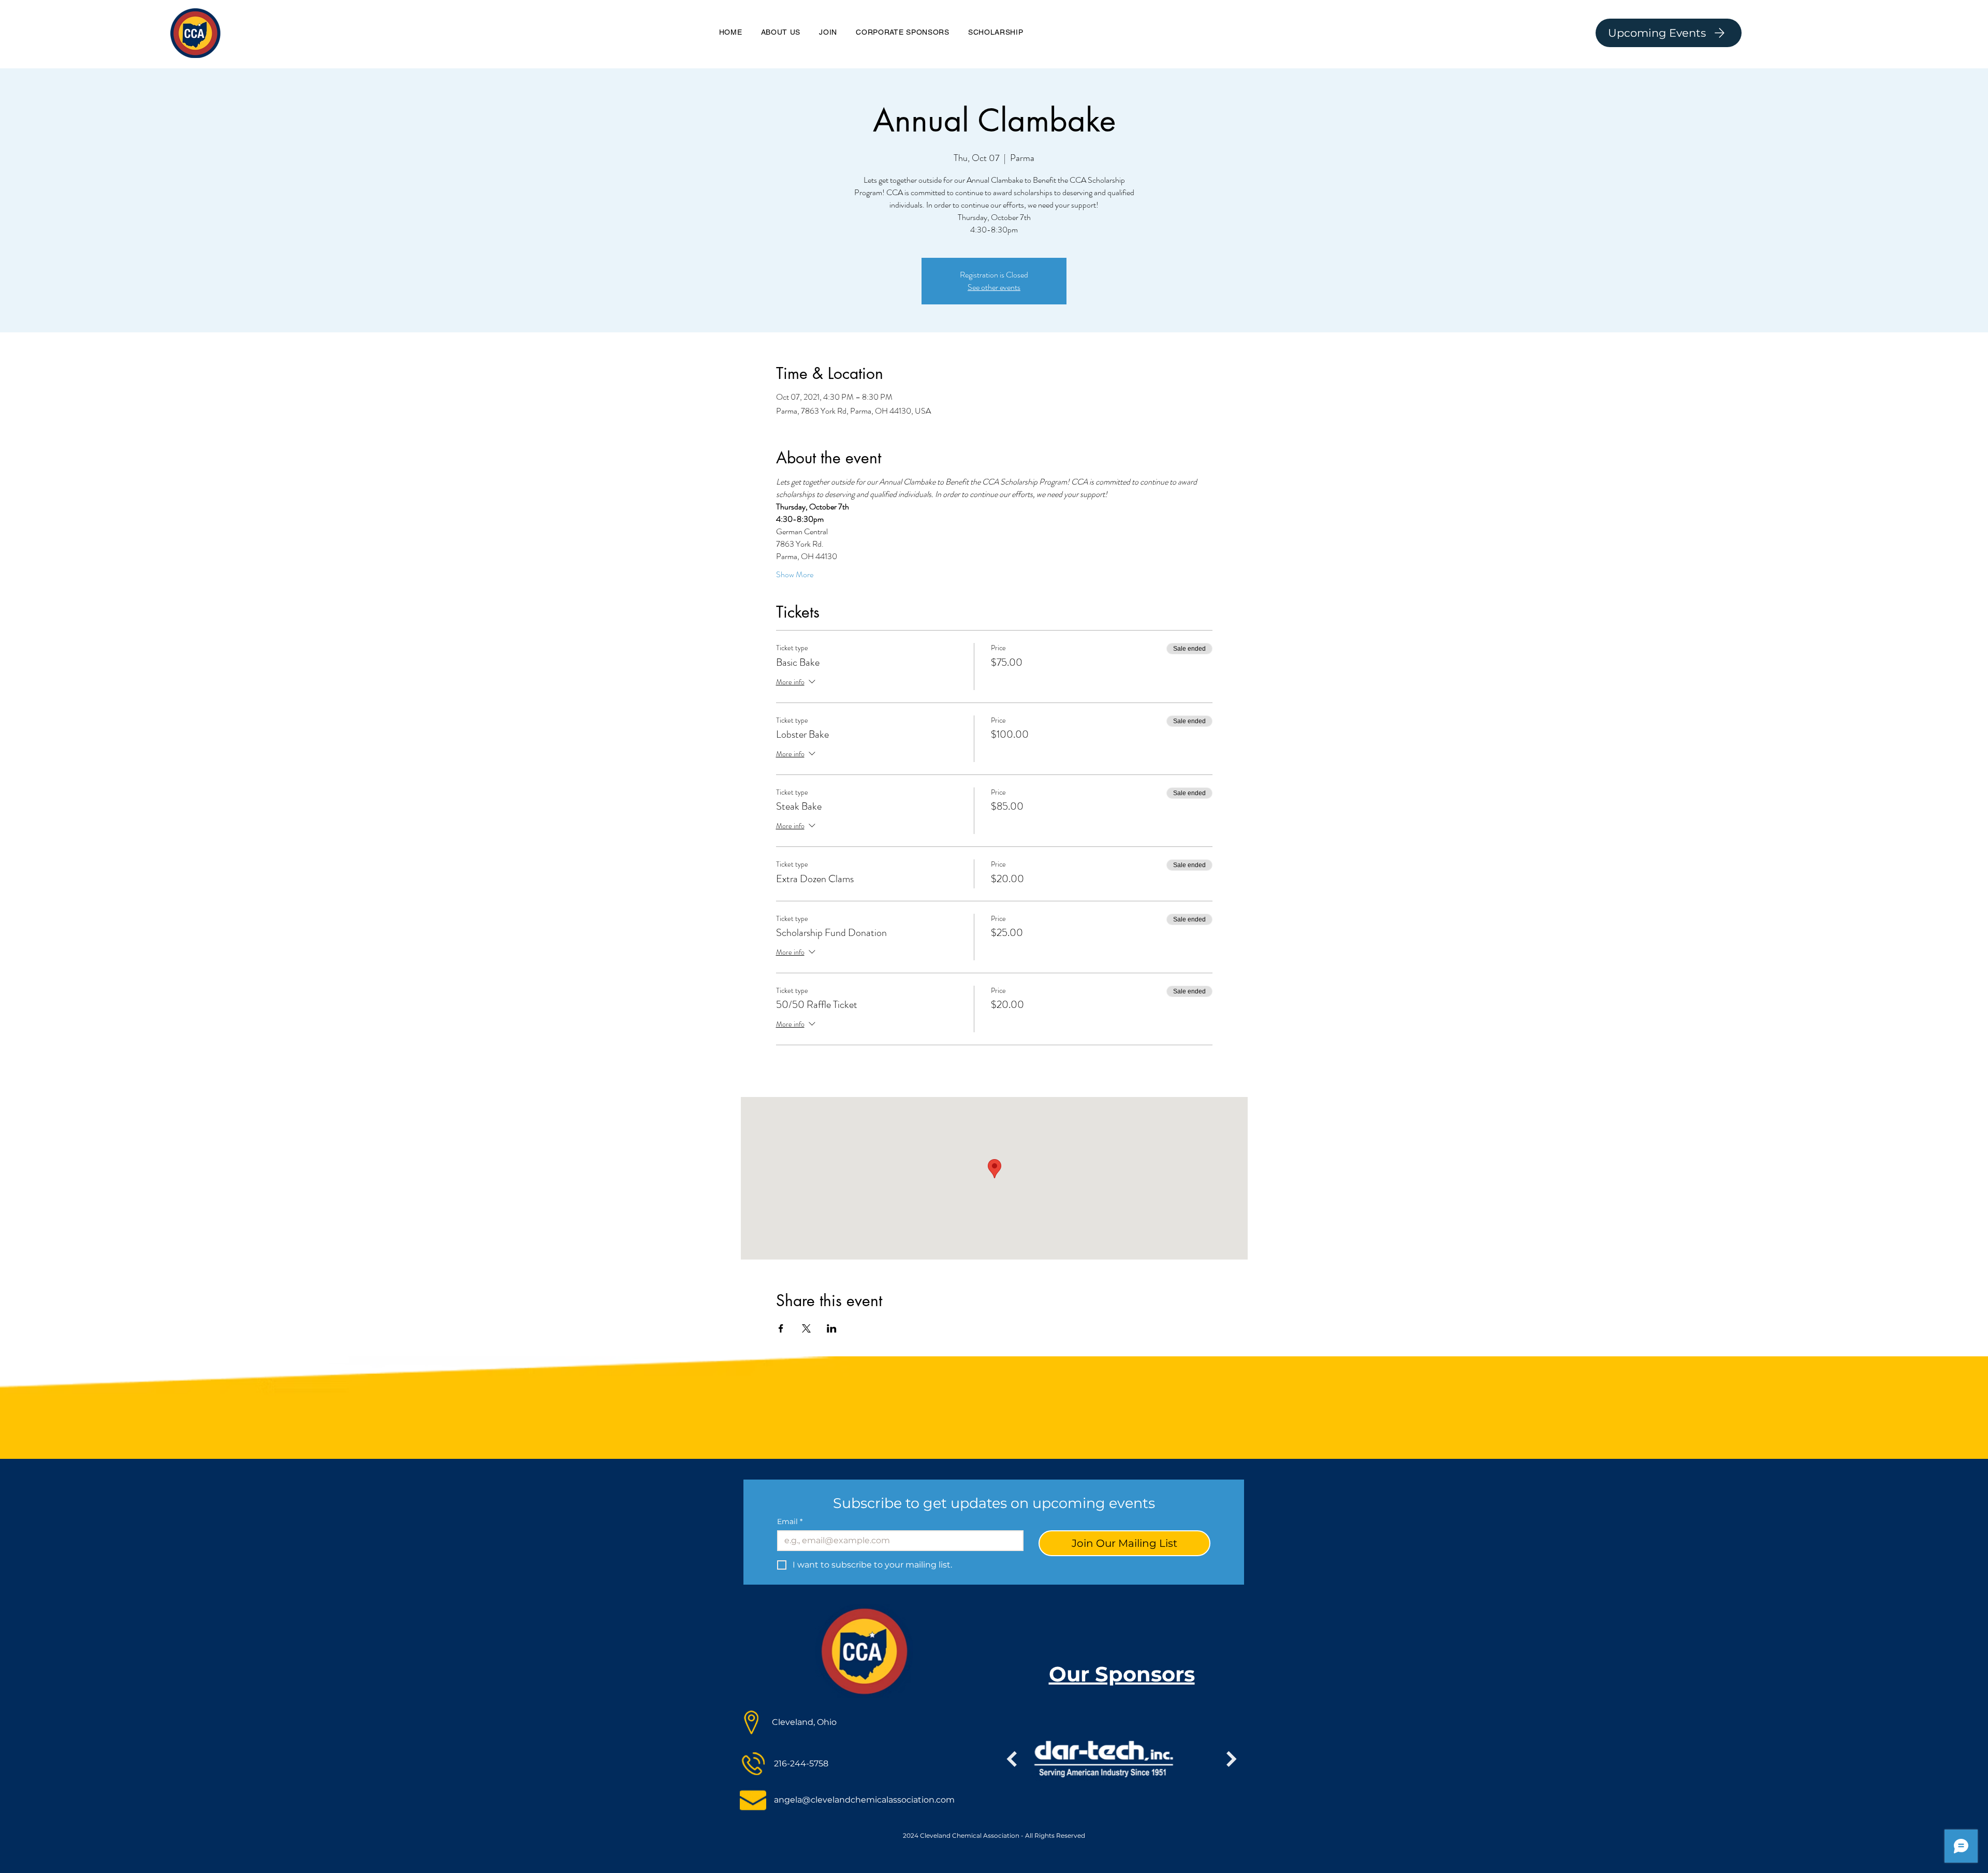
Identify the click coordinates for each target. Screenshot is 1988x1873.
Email (790, 1522)
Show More (795, 575)
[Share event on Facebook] (781, 1328)
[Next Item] (1232, 1759)
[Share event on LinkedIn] (832, 1328)
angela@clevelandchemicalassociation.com (864, 1800)
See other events (994, 287)
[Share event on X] (806, 1328)
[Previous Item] (1012, 1759)
